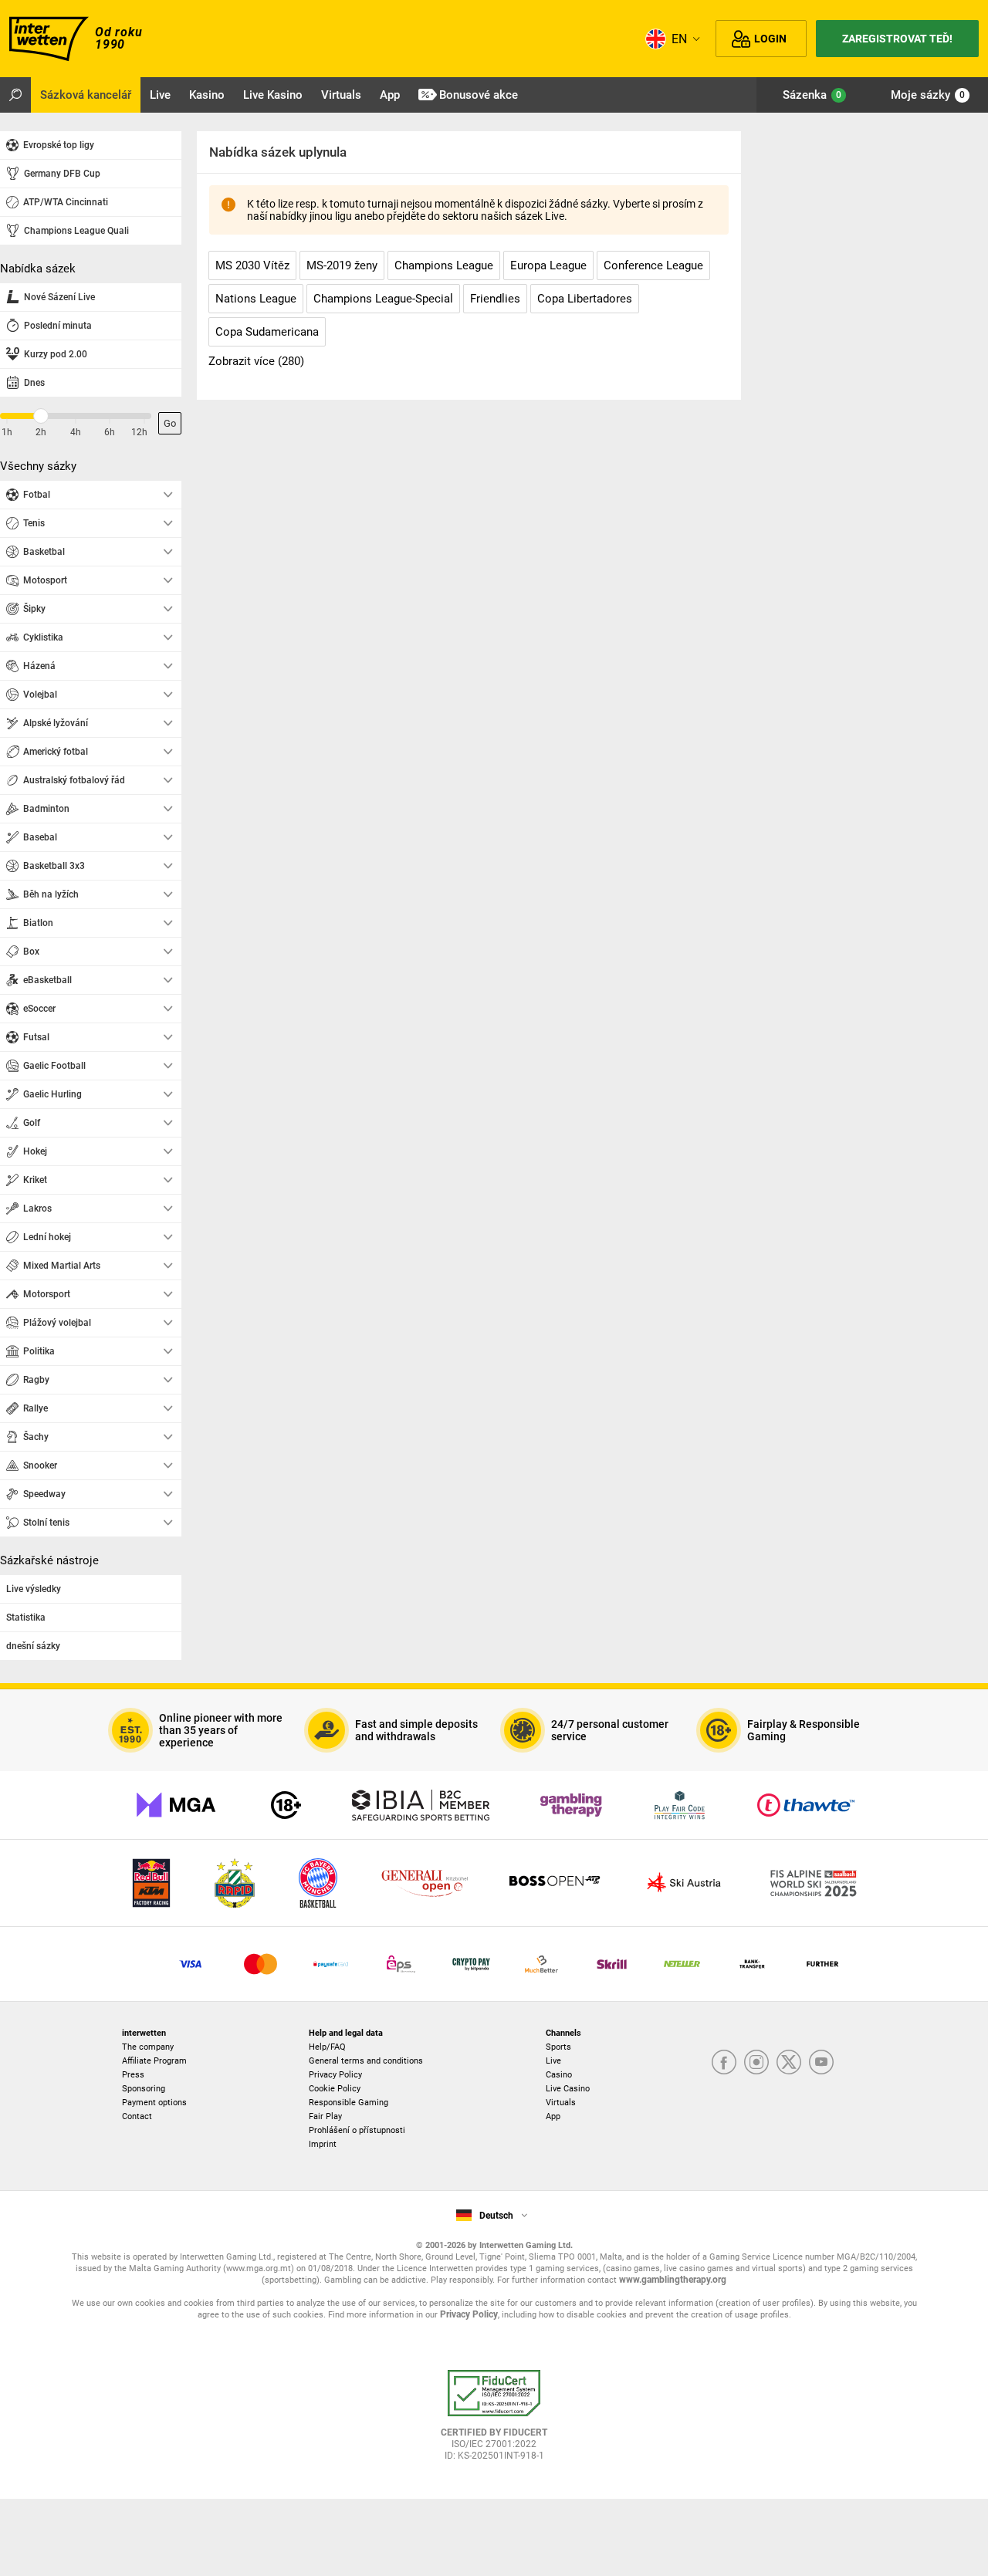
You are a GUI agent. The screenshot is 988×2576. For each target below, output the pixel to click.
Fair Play (325, 2116)
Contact (137, 2116)
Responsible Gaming (349, 2103)
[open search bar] (15, 95)
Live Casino (568, 2089)
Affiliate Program (154, 2061)
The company (148, 2047)
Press (133, 2075)
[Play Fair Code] (680, 1805)
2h (41, 432)
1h (7, 432)
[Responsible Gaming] (286, 1805)
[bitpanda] (471, 1964)
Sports (558, 2047)
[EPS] (401, 1964)
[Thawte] (806, 1805)
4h (76, 432)
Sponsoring (144, 2089)
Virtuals (561, 2103)
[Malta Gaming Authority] (176, 1805)
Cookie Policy (335, 2089)
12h (139, 432)
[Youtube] (821, 2063)
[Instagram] (756, 2063)
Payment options (154, 2103)
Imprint (323, 2144)
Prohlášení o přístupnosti (357, 2130)
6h (110, 432)
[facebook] (724, 2063)
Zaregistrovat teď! (897, 39)
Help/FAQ (327, 2047)
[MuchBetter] (541, 1964)
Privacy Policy (335, 2075)
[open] (494, 2421)
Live (553, 2061)
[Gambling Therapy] (571, 1805)
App (553, 2116)
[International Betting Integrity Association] (421, 1805)
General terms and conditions (366, 2061)
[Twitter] (789, 2063)
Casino (559, 2075)
